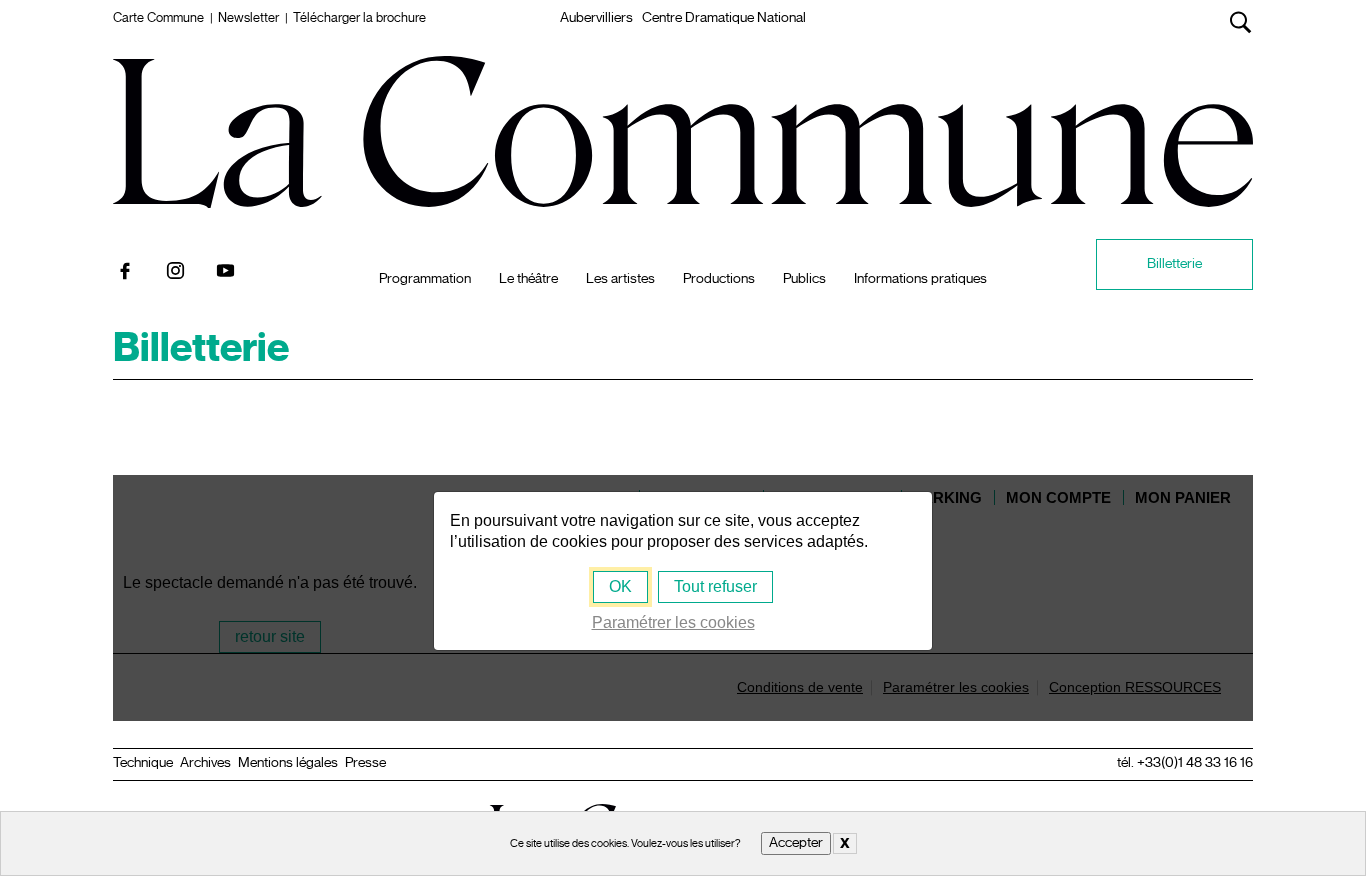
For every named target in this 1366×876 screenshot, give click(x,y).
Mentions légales (288, 763)
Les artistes (620, 279)
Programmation (425, 279)
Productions (719, 279)
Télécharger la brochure (359, 18)
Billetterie (1174, 263)
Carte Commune (158, 18)
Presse (365, 763)
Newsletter (248, 18)
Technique (143, 763)
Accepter (796, 842)
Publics (804, 279)
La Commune (683, 79)
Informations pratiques (920, 279)
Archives (205, 763)
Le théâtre (528, 279)
